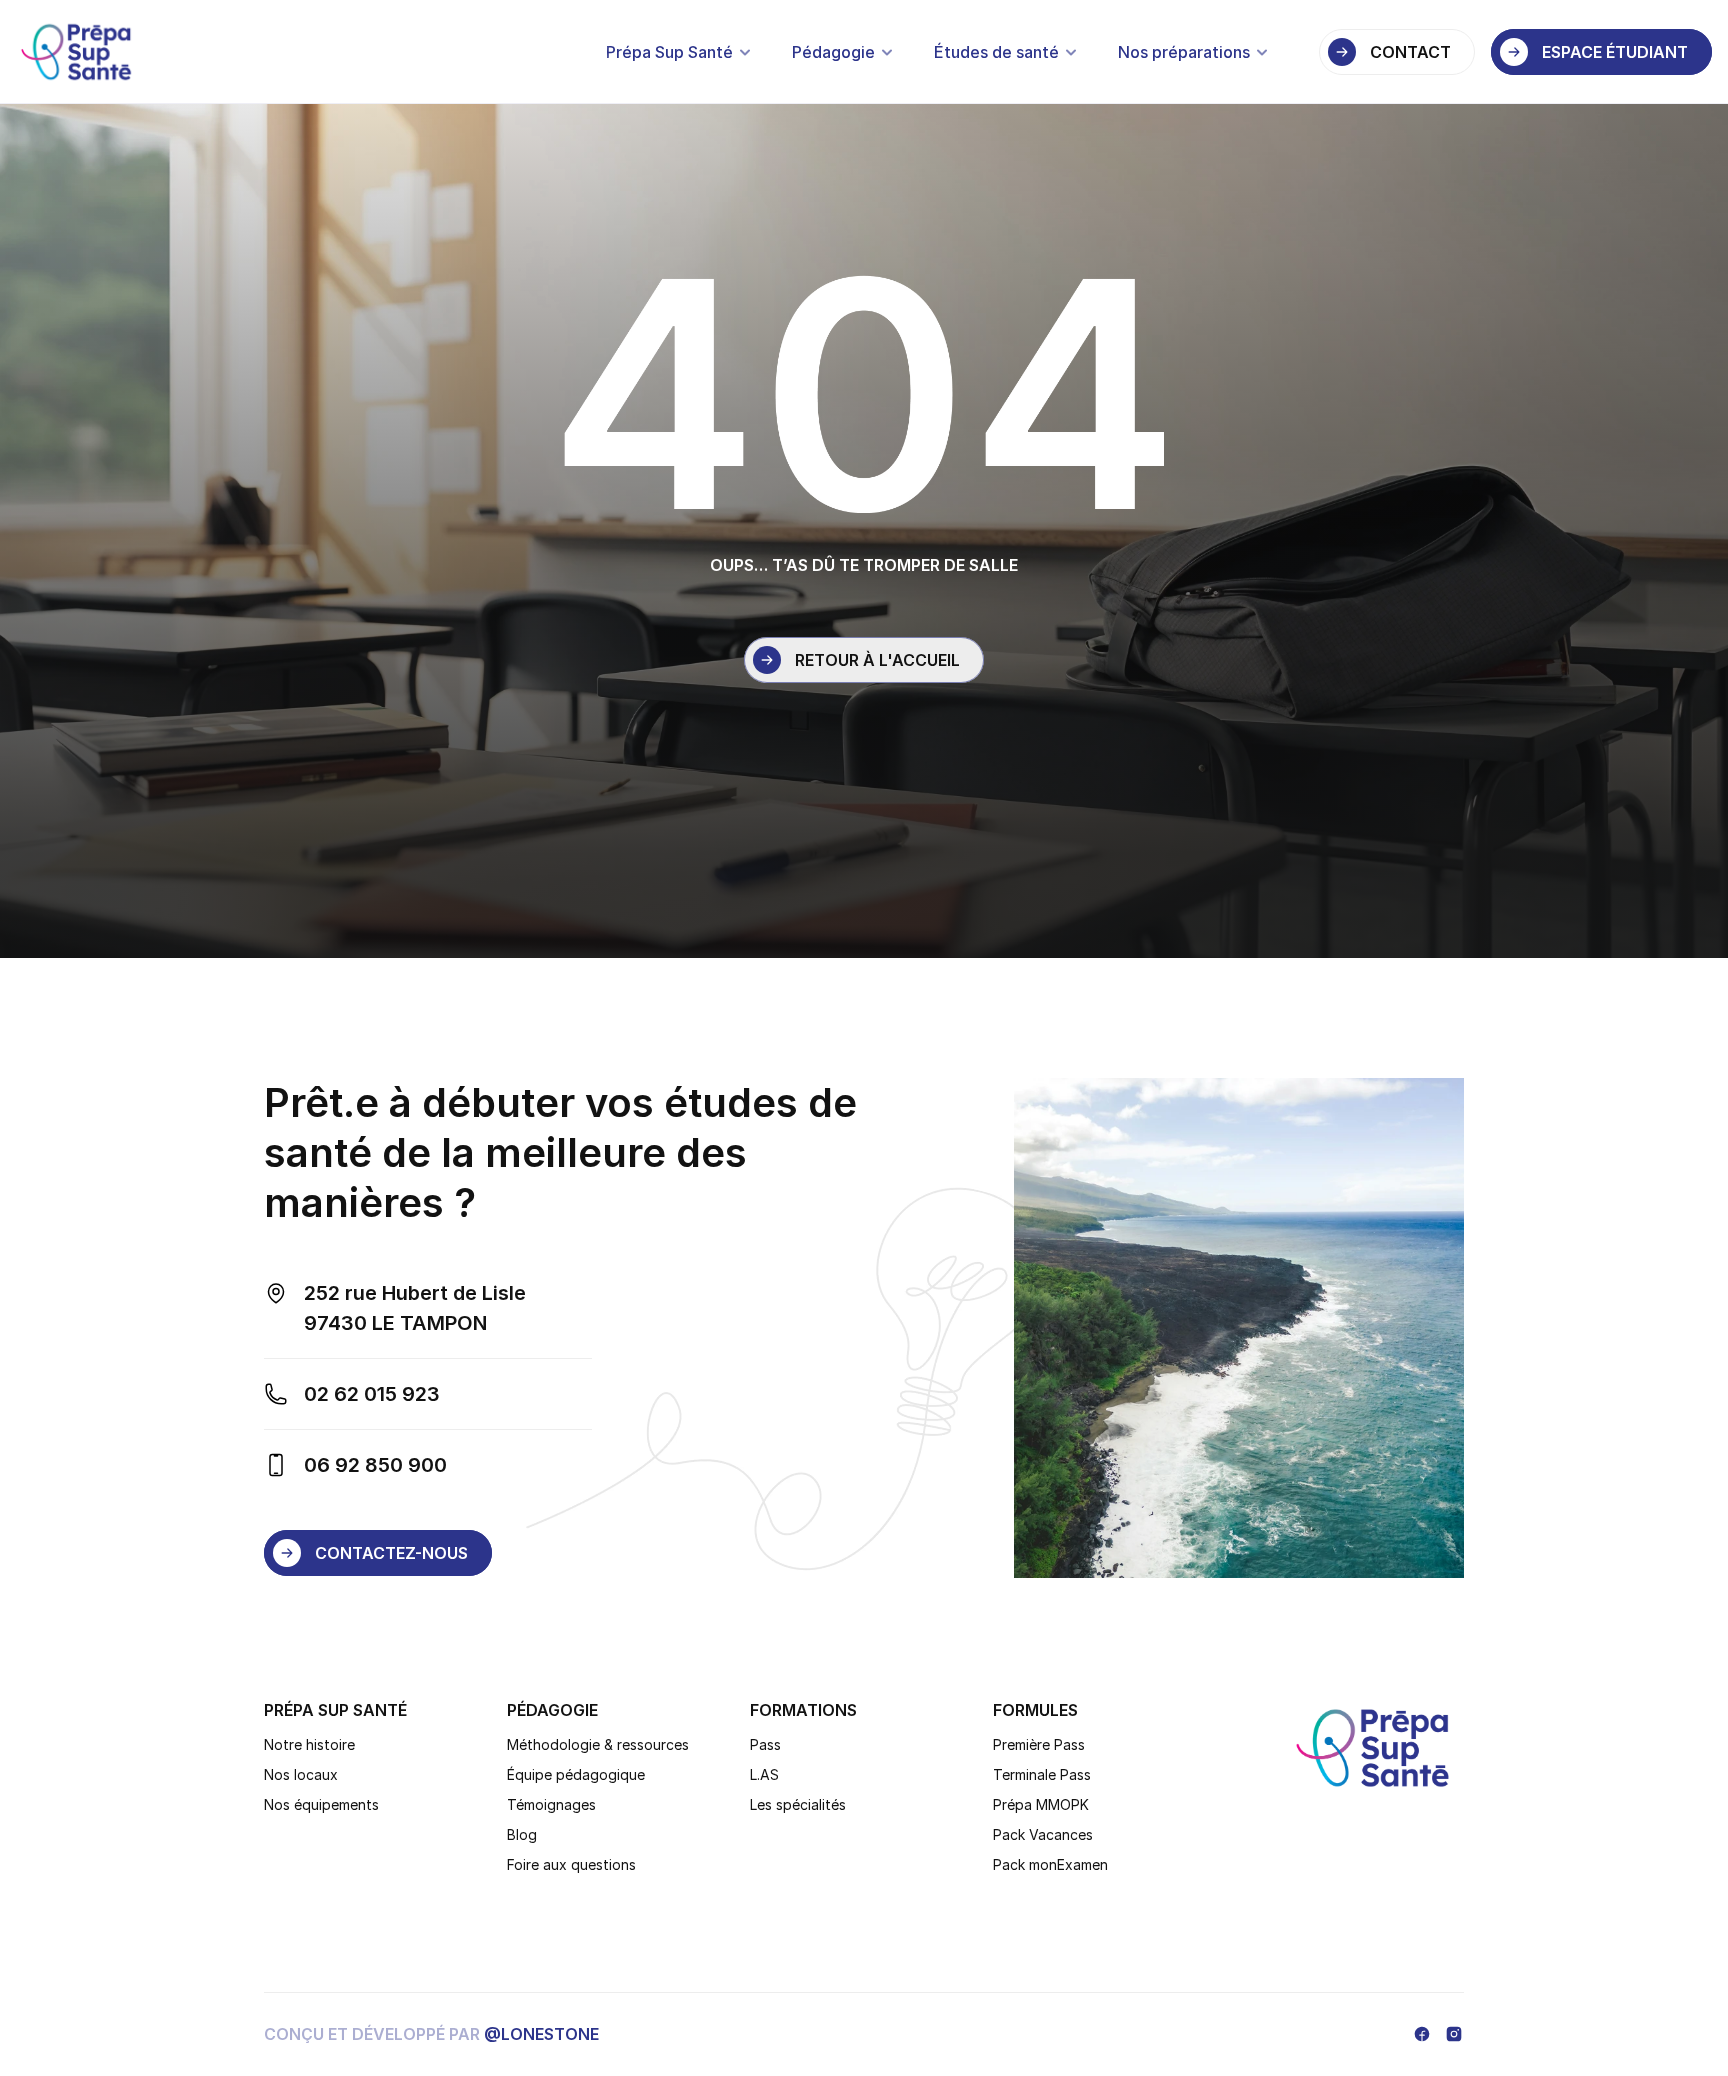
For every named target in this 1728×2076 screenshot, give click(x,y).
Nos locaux (301, 1774)
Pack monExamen (1050, 1864)
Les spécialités (798, 1804)
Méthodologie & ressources (598, 1744)
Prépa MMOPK (1041, 1804)
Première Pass (1039, 1744)
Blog (522, 1834)
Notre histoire (309, 1744)
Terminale (1026, 1774)
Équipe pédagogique (576, 1774)
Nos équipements (321, 1804)
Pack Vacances (1043, 1834)
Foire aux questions (571, 1864)
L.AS (764, 1774)
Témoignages (551, 1804)
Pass (765, 1744)
